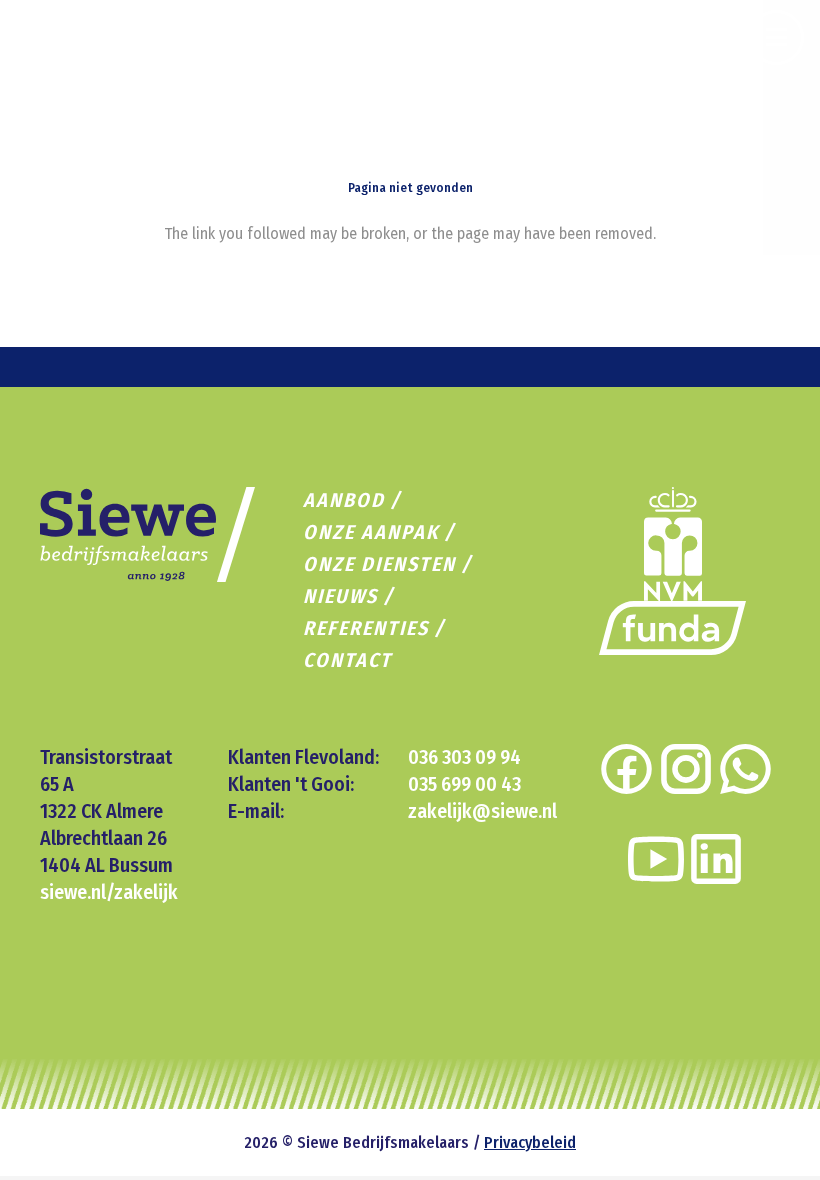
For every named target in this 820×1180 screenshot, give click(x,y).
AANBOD (344, 500)
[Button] (776, 37)
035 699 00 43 (464, 784)
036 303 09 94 (464, 757)
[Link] (672, 628)
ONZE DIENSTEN (379, 564)
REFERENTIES (366, 628)
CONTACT (347, 660)
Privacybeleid (530, 1142)
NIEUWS (340, 596)
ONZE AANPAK (371, 532)
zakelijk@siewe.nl (482, 811)
